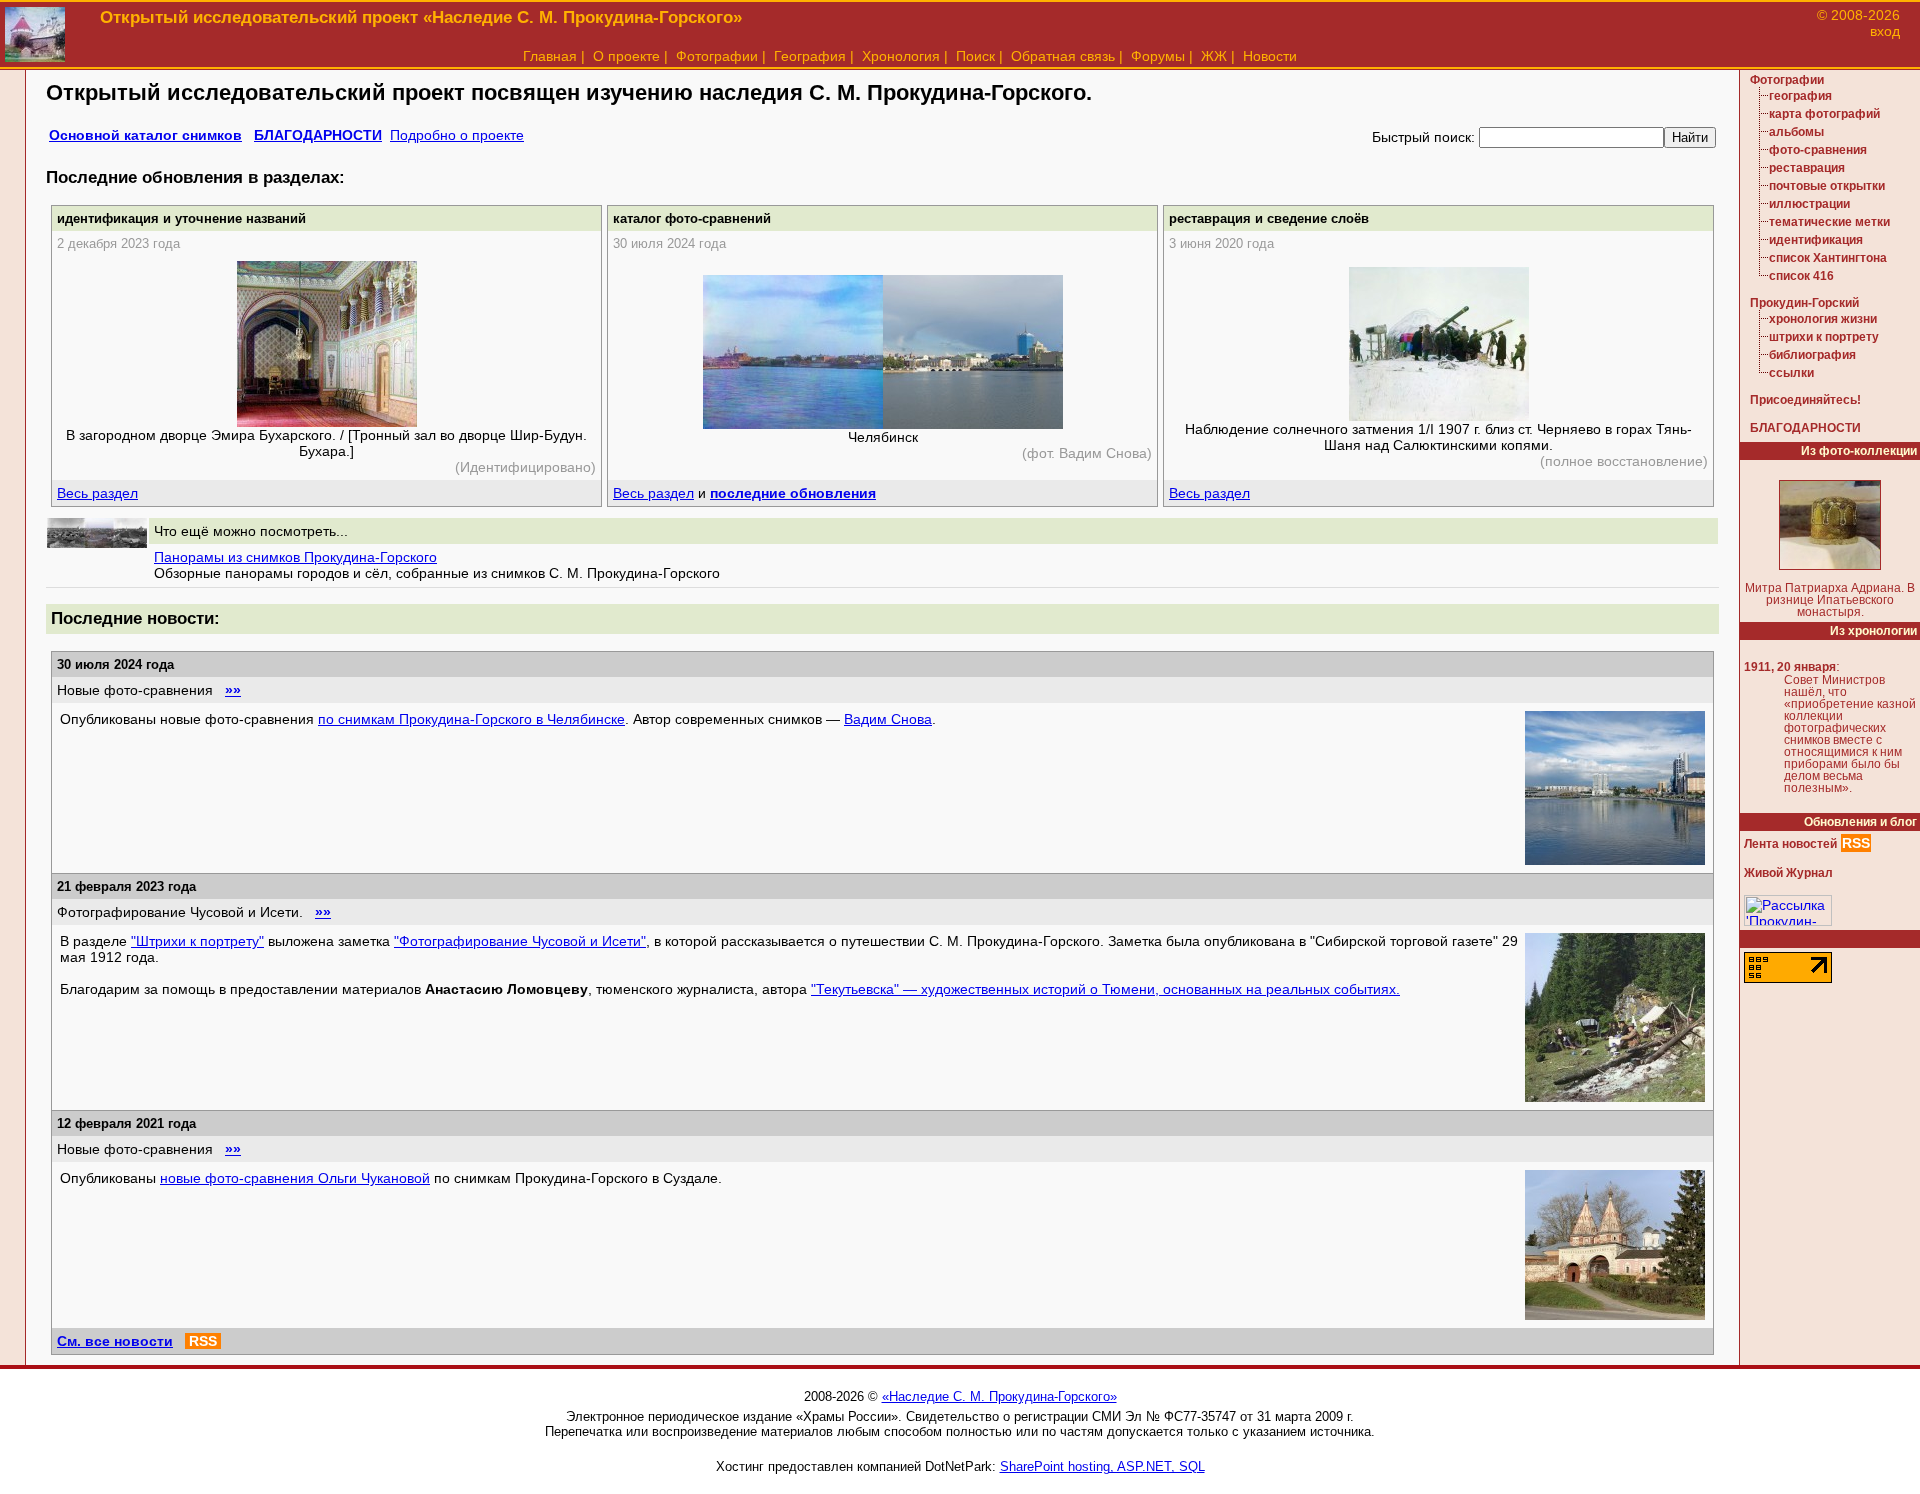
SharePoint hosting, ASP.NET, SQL (1102, 1466)
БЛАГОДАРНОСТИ (318, 135)
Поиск (975, 56)
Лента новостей (1790, 844)
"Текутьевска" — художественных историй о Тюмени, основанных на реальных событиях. (1105, 989)
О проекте (626, 56)
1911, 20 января (1790, 667)
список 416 (1801, 276)
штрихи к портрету (1824, 337)
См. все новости (115, 1341)
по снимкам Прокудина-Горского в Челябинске (471, 719)
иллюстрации (1809, 204)
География (810, 56)
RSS (203, 1341)
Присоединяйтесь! (1805, 400)
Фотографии (717, 56)
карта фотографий (1824, 114)
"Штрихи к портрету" (197, 941)
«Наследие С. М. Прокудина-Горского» (999, 1396)
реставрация (1807, 168)
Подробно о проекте (457, 135)
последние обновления (793, 493)
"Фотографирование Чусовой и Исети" (520, 941)
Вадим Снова (888, 719)
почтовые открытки (1827, 186)
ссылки (1791, 373)
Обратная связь (1063, 56)
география (1800, 96)
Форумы (1158, 56)
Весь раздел (97, 493)
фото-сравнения (1818, 150)
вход (1885, 31)
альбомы (1796, 132)
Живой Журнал (1788, 873)
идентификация (1816, 240)
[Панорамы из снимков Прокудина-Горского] (97, 543)
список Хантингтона (1828, 258)
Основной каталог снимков (145, 135)
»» (233, 690)
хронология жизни (1823, 319)
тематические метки (1829, 222)
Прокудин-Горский (1804, 303)
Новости (1270, 56)
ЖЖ (1214, 56)
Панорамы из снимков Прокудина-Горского (295, 557)
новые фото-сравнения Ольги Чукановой (295, 1178)
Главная (550, 56)
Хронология (901, 56)
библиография (1812, 355)
